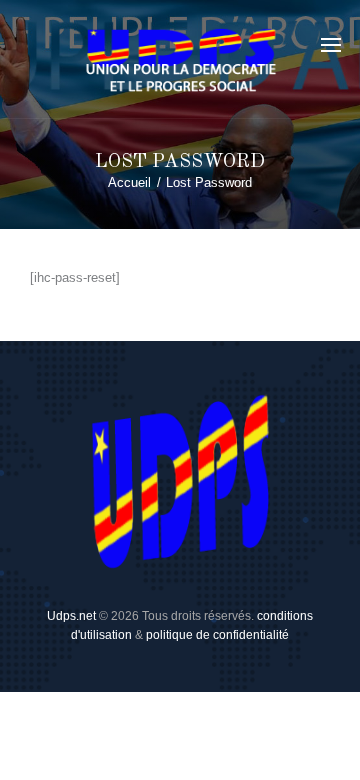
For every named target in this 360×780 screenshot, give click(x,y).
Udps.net (71, 616)
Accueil (129, 182)
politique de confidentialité (217, 635)
